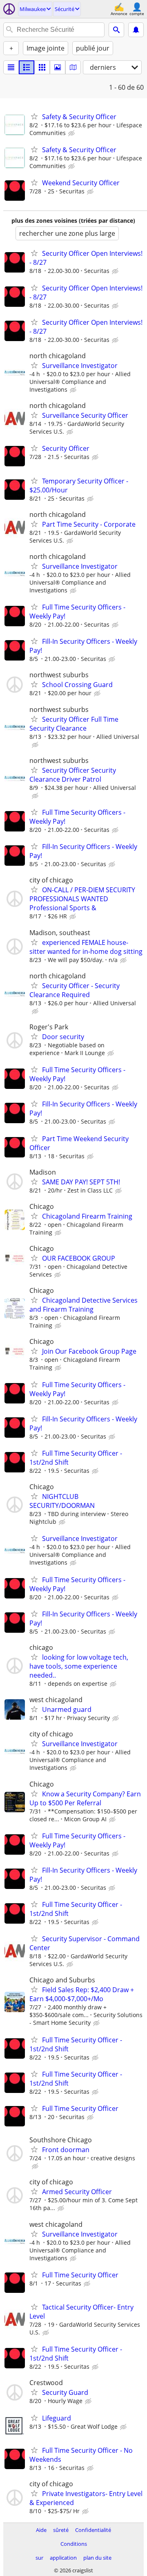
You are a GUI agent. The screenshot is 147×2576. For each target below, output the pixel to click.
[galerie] (58, 67)
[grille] (42, 67)
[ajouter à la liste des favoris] (34, 116)
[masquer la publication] (72, 133)
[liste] (11, 67)
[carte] (73, 67)
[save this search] (136, 30)
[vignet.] (27, 67)
